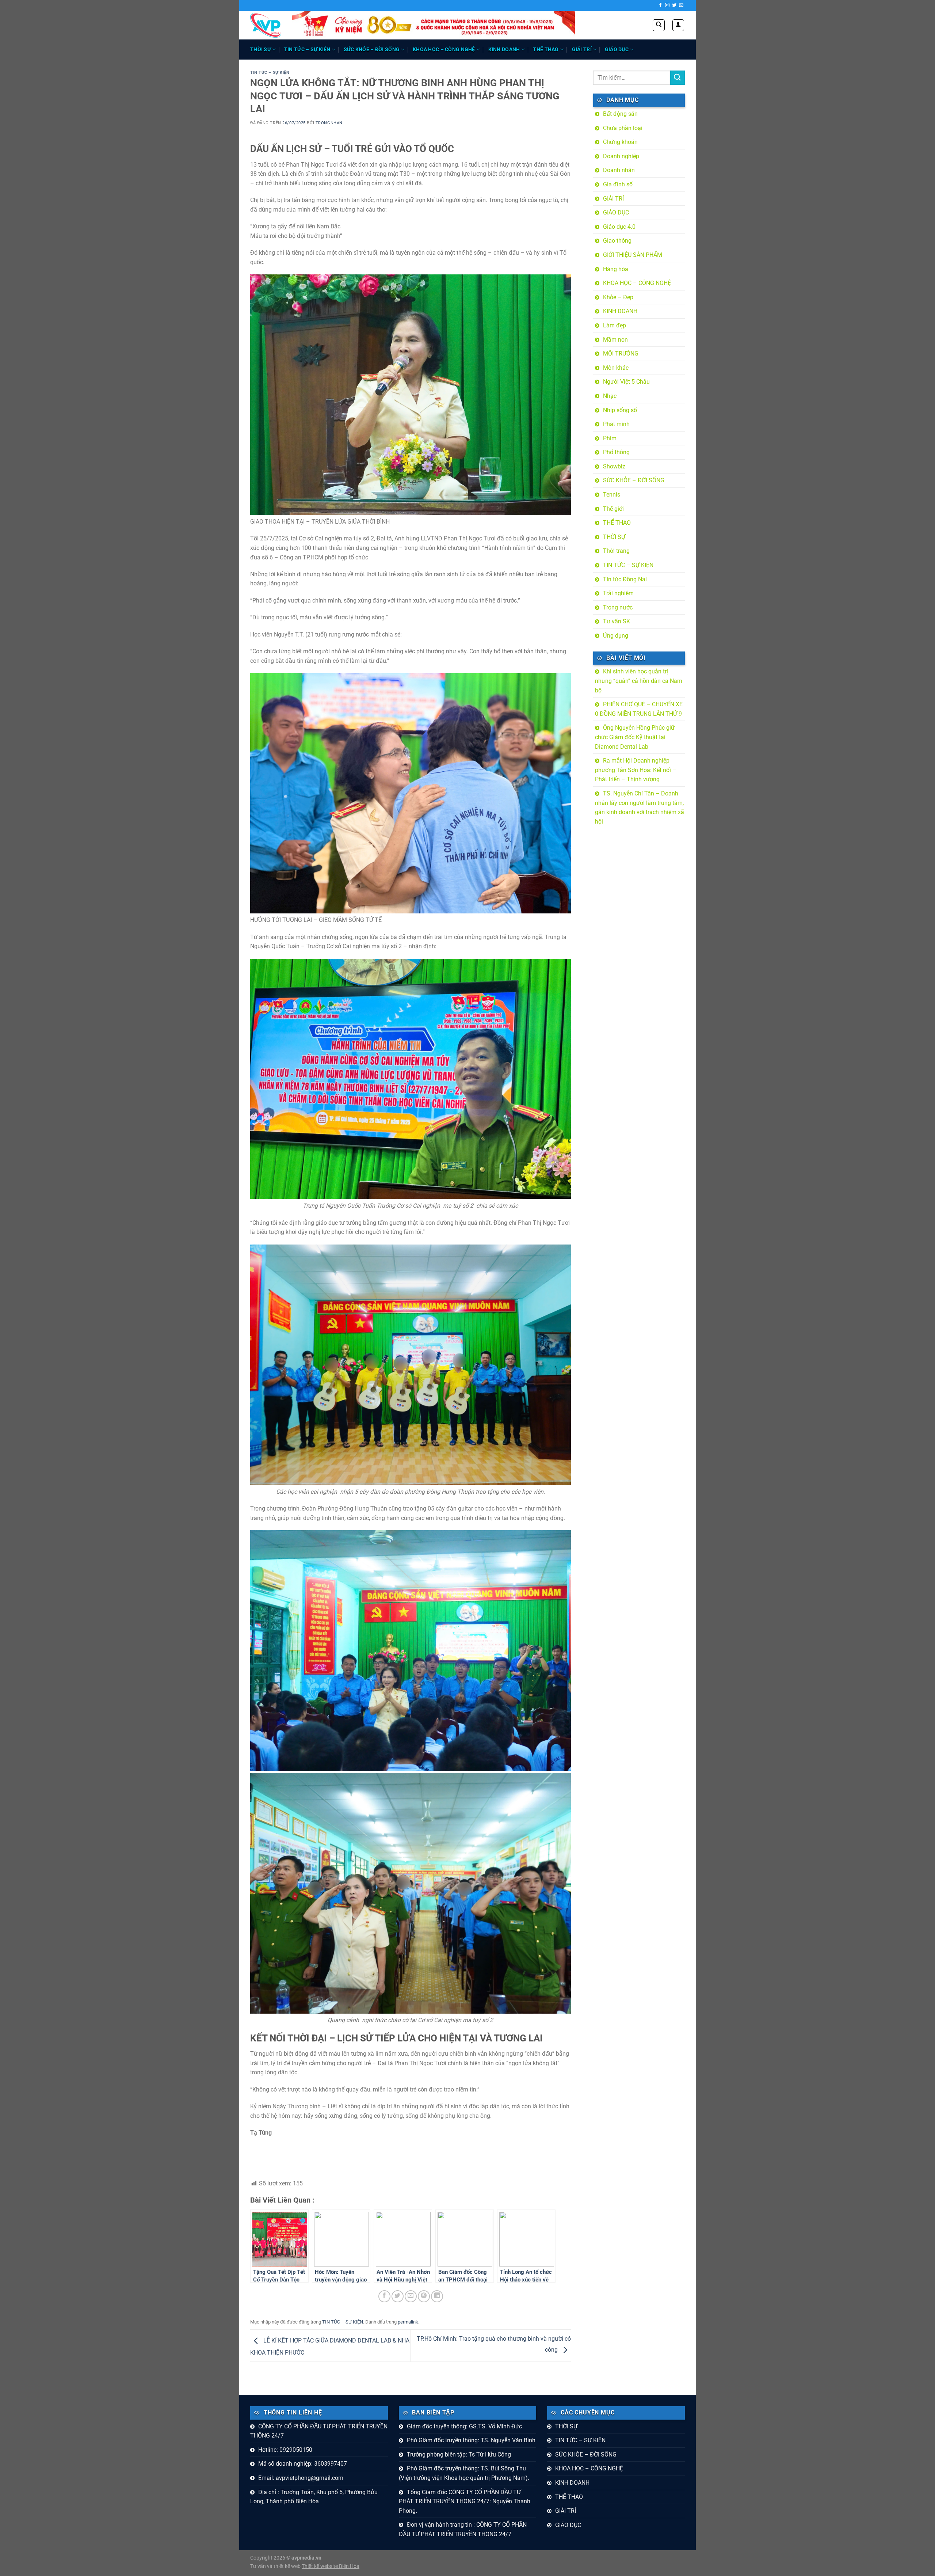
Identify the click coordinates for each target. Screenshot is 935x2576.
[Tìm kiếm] (659, 25)
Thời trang (616, 551)
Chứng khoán (620, 142)
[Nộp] (678, 78)
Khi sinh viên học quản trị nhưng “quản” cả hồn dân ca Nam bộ (639, 681)
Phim (610, 438)
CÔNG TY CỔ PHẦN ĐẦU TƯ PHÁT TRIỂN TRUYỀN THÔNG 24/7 (319, 2431)
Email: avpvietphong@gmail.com (301, 2478)
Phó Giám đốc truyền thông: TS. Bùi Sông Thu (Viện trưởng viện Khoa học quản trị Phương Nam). (464, 2473)
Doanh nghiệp (621, 156)
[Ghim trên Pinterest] (424, 2296)
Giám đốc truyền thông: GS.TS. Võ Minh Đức (464, 2426)
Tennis (612, 495)
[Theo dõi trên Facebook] (660, 5)
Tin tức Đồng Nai (625, 579)
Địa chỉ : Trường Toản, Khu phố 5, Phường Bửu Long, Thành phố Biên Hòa (314, 2497)
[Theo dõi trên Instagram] (667, 5)
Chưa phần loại (623, 128)
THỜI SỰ (261, 50)
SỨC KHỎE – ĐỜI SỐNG (372, 50)
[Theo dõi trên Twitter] (674, 5)
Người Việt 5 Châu (626, 382)
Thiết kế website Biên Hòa (331, 2566)
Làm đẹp (615, 325)
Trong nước (618, 607)
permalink (408, 2322)
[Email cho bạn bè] (411, 2296)
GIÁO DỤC (617, 50)
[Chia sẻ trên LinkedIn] (437, 2296)
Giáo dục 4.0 (619, 227)
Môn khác (616, 368)
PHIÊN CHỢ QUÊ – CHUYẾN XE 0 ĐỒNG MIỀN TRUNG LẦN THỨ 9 (639, 709)
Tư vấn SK (617, 621)
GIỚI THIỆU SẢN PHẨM (633, 255)
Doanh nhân (619, 170)
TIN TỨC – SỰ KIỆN (307, 50)
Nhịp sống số (620, 410)
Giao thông (617, 241)
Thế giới (613, 509)
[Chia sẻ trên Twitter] (398, 2296)
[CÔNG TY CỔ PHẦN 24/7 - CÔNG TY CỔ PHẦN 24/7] (266, 25)
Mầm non (615, 340)
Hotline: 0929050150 (285, 2450)
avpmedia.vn (306, 2558)
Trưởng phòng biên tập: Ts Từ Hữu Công (459, 2455)
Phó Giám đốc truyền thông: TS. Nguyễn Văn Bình (471, 2440)
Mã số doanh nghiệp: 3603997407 (303, 2464)
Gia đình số (618, 184)
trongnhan (329, 123)
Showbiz (614, 466)
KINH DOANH (504, 50)
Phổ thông (616, 452)
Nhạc (610, 396)
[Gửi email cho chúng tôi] (681, 5)
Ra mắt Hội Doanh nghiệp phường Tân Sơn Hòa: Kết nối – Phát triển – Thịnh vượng (636, 770)
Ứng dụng (616, 636)
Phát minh (616, 424)
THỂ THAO (546, 50)
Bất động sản (620, 114)
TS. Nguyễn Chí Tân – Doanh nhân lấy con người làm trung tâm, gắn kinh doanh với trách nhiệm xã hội (640, 808)
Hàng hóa (616, 269)
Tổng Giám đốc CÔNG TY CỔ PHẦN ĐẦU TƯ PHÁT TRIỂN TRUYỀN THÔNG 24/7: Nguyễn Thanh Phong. (465, 2501)
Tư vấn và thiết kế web (276, 2566)
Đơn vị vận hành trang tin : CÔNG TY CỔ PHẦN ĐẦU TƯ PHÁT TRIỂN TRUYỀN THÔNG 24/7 (463, 2529)
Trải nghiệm (618, 593)
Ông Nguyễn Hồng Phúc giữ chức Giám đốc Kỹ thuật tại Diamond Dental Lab (635, 737)
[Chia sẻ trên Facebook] (384, 2296)
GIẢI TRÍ (582, 50)
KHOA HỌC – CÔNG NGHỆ (444, 50)
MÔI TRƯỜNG (621, 354)
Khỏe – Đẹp (618, 297)
